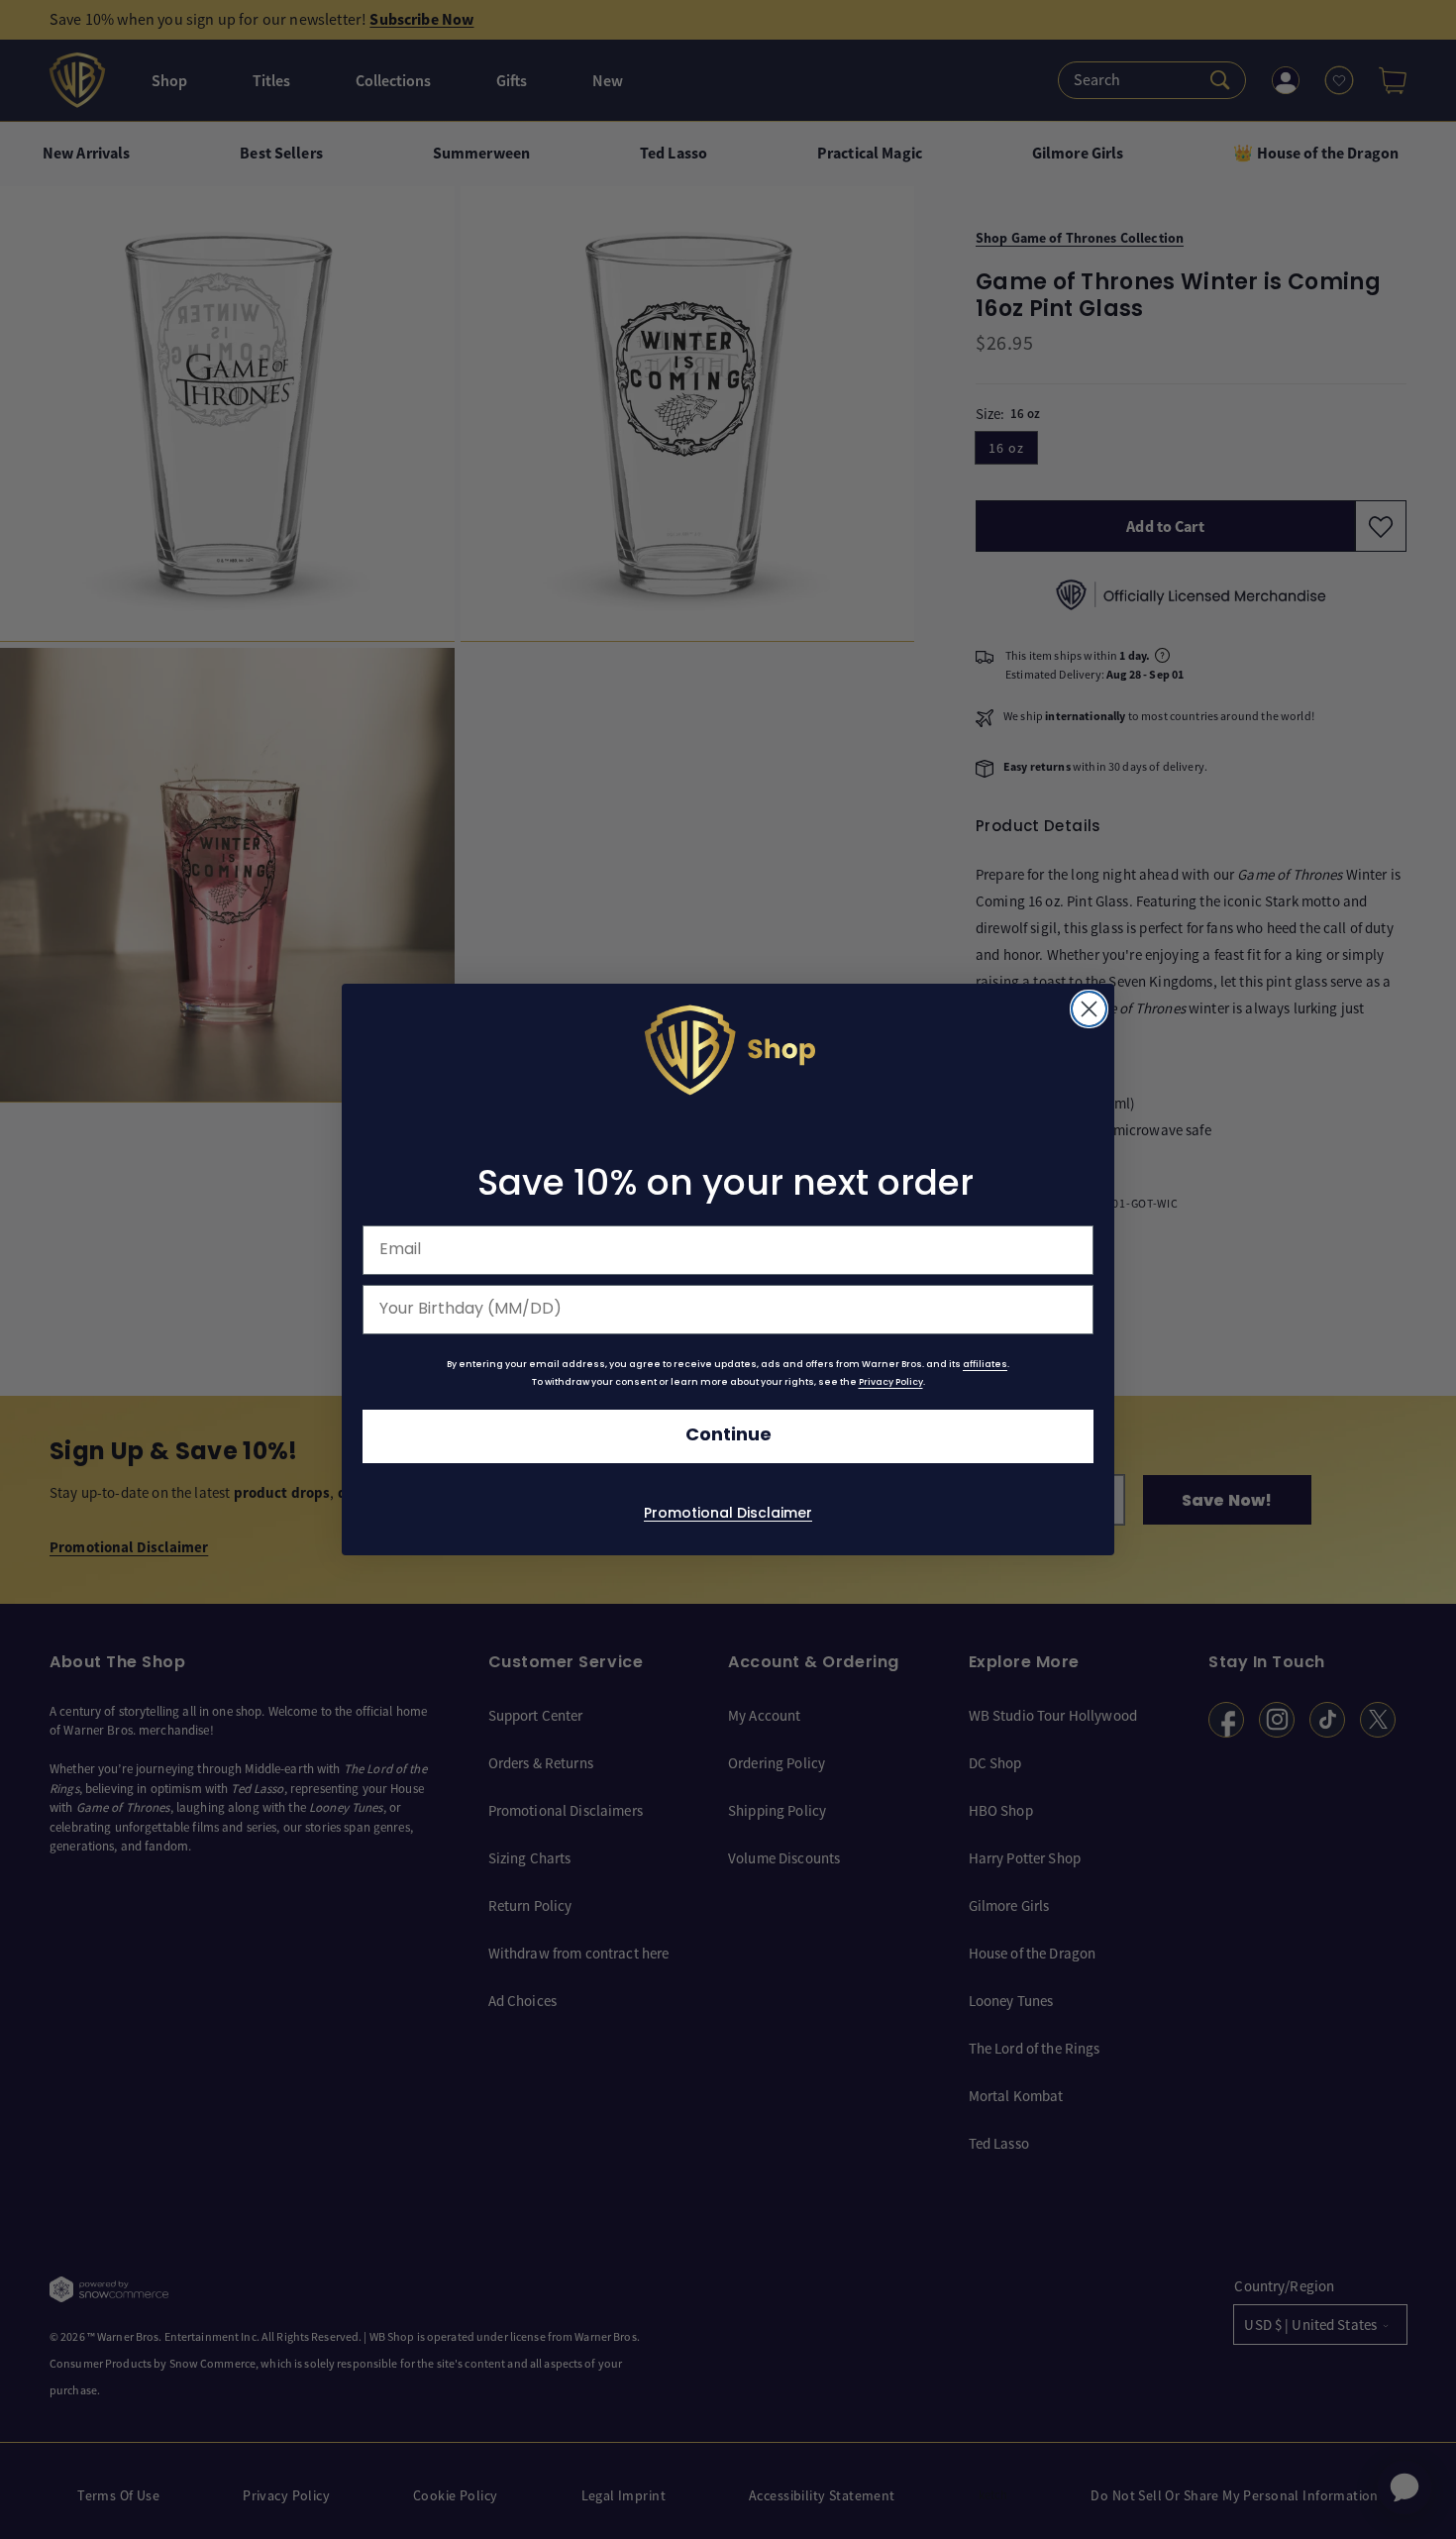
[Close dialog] (1089, 1009)
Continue (728, 1436)
